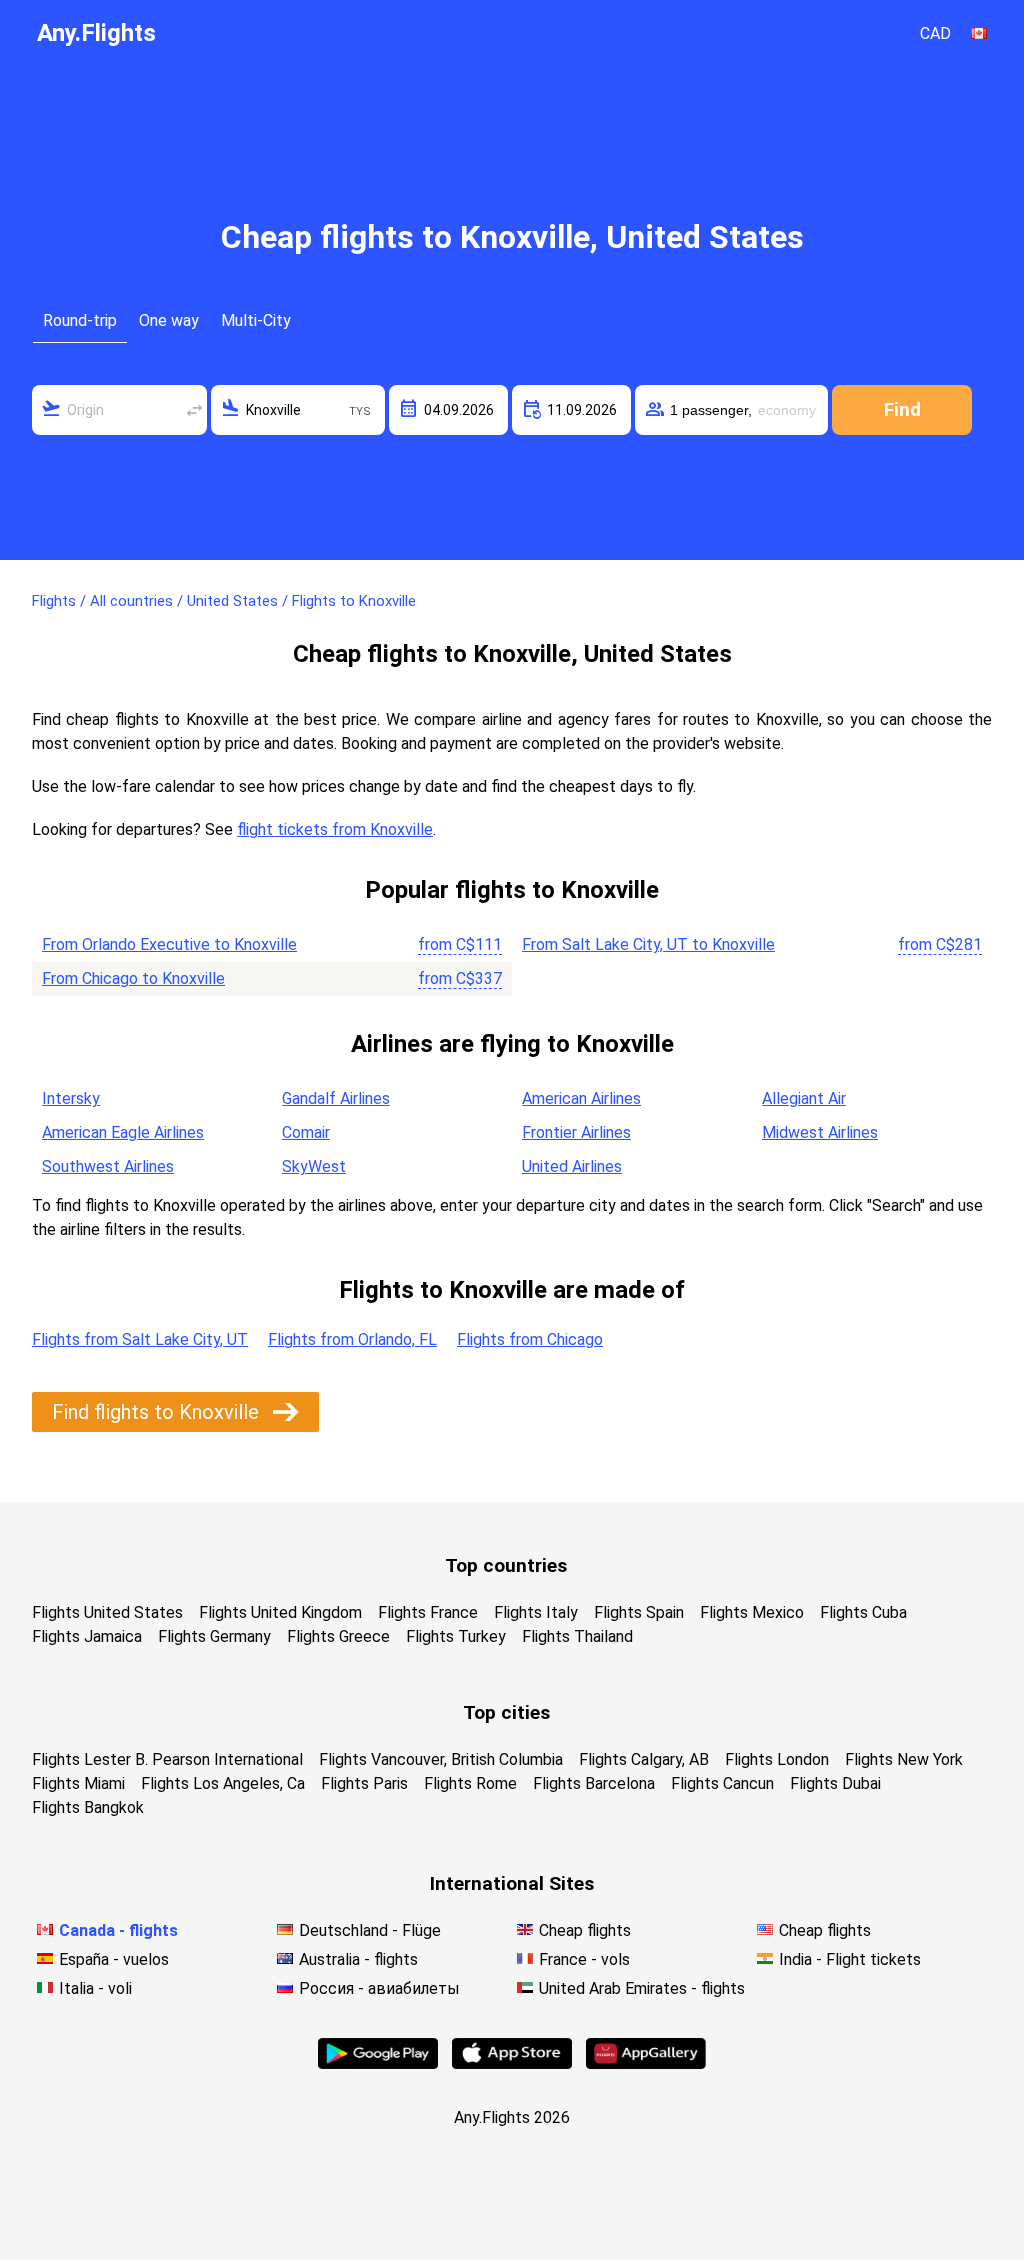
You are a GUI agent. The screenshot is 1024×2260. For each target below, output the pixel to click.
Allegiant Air (804, 1098)
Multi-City (256, 320)
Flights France (428, 1612)
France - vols (584, 1959)
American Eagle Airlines (123, 1132)
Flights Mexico (752, 1612)
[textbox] (119, 410)
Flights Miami (78, 1783)
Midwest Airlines (820, 1132)
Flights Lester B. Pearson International (167, 1759)
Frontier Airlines (576, 1132)
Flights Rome (470, 1783)
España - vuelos (114, 1959)
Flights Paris (364, 1783)
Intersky (71, 1098)
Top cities (506, 1712)
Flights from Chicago (530, 1339)
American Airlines (581, 1098)
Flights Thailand (577, 1636)
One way (169, 320)
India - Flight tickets (850, 1959)
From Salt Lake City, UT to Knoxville (648, 944)
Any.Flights (96, 33)
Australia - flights (358, 1959)
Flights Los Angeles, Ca (223, 1783)
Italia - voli (95, 1988)
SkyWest (314, 1166)
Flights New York (904, 1759)
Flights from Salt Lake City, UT (140, 1339)
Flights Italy (536, 1612)
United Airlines (572, 1166)
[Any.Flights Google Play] (378, 2063)
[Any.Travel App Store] (512, 2063)
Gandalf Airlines (336, 1098)
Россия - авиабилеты (379, 1988)
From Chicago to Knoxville (133, 978)
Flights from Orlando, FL (352, 1339)
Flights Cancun (722, 1783)
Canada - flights (118, 1930)
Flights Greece (338, 1636)
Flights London (777, 1759)
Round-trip (80, 320)
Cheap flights (585, 1930)
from (460, 944)
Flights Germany (214, 1636)
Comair (306, 1132)
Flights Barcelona (594, 1783)
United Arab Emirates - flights (642, 1988)
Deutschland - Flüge (370, 1930)
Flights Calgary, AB (644, 1759)
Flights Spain (639, 1612)
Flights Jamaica (87, 1636)
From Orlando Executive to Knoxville (169, 944)
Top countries (506, 1565)
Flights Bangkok (88, 1807)
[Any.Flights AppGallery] (646, 2063)
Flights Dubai (835, 1783)
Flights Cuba (863, 1612)
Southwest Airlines (108, 1166)
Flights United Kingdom (280, 1612)
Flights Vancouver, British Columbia (441, 1759)
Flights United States (107, 1612)
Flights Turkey (456, 1636)
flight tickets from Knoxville (335, 829)
